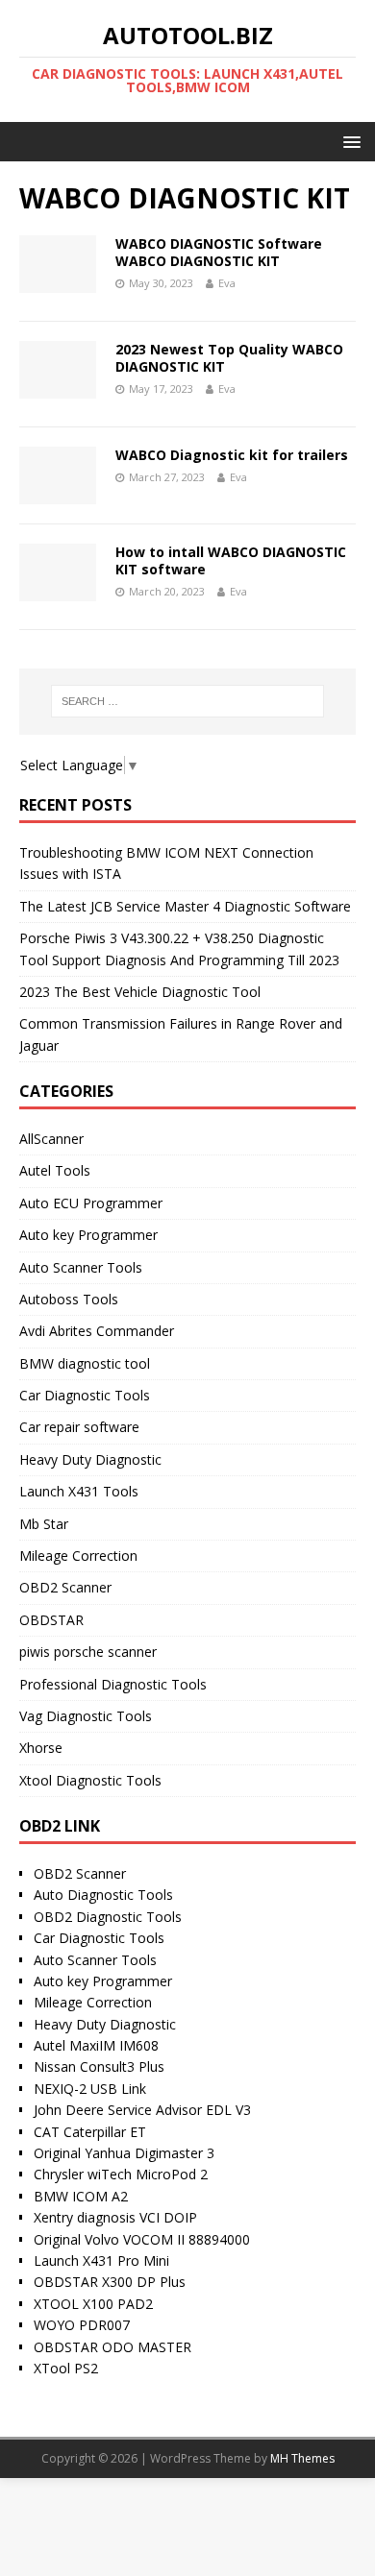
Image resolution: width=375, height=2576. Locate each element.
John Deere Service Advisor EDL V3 (142, 2110)
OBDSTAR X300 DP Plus (110, 2282)
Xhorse (41, 1748)
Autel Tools (55, 1170)
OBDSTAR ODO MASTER (112, 2347)
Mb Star (44, 1524)
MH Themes (302, 2458)
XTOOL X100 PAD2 (93, 2304)
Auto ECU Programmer (91, 1203)
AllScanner (51, 1139)
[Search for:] (188, 701)
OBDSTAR (51, 1620)
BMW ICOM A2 (81, 2196)
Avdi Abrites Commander (97, 1331)
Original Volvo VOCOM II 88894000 (142, 2239)
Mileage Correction (78, 1555)
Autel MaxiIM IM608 (96, 2045)
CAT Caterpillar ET (90, 2132)
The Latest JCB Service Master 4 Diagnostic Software (185, 906)
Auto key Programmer (88, 1235)
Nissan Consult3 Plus (99, 2066)
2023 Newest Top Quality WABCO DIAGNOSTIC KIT (229, 358)
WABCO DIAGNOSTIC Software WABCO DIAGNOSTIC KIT (219, 252)
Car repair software (79, 1427)
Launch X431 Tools (79, 1491)
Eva (227, 283)
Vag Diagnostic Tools (86, 1716)
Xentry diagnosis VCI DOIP (115, 2217)
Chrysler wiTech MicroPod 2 (121, 2174)
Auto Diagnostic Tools (103, 1895)
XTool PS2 (66, 2368)
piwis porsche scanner (88, 1652)
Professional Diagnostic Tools (113, 1684)
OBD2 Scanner (65, 1587)
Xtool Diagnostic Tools (90, 1780)
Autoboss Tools (69, 1299)
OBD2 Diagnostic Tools (108, 1917)
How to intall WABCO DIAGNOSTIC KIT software (231, 560)
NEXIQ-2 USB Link (90, 2089)
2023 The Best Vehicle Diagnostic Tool (140, 992)
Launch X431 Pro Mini (101, 2260)
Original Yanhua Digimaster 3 (124, 2153)
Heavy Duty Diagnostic (90, 1459)
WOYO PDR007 (82, 2325)
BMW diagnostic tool (85, 1363)
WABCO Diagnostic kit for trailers (232, 455)
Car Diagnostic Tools (85, 1395)
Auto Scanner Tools (81, 1267)
